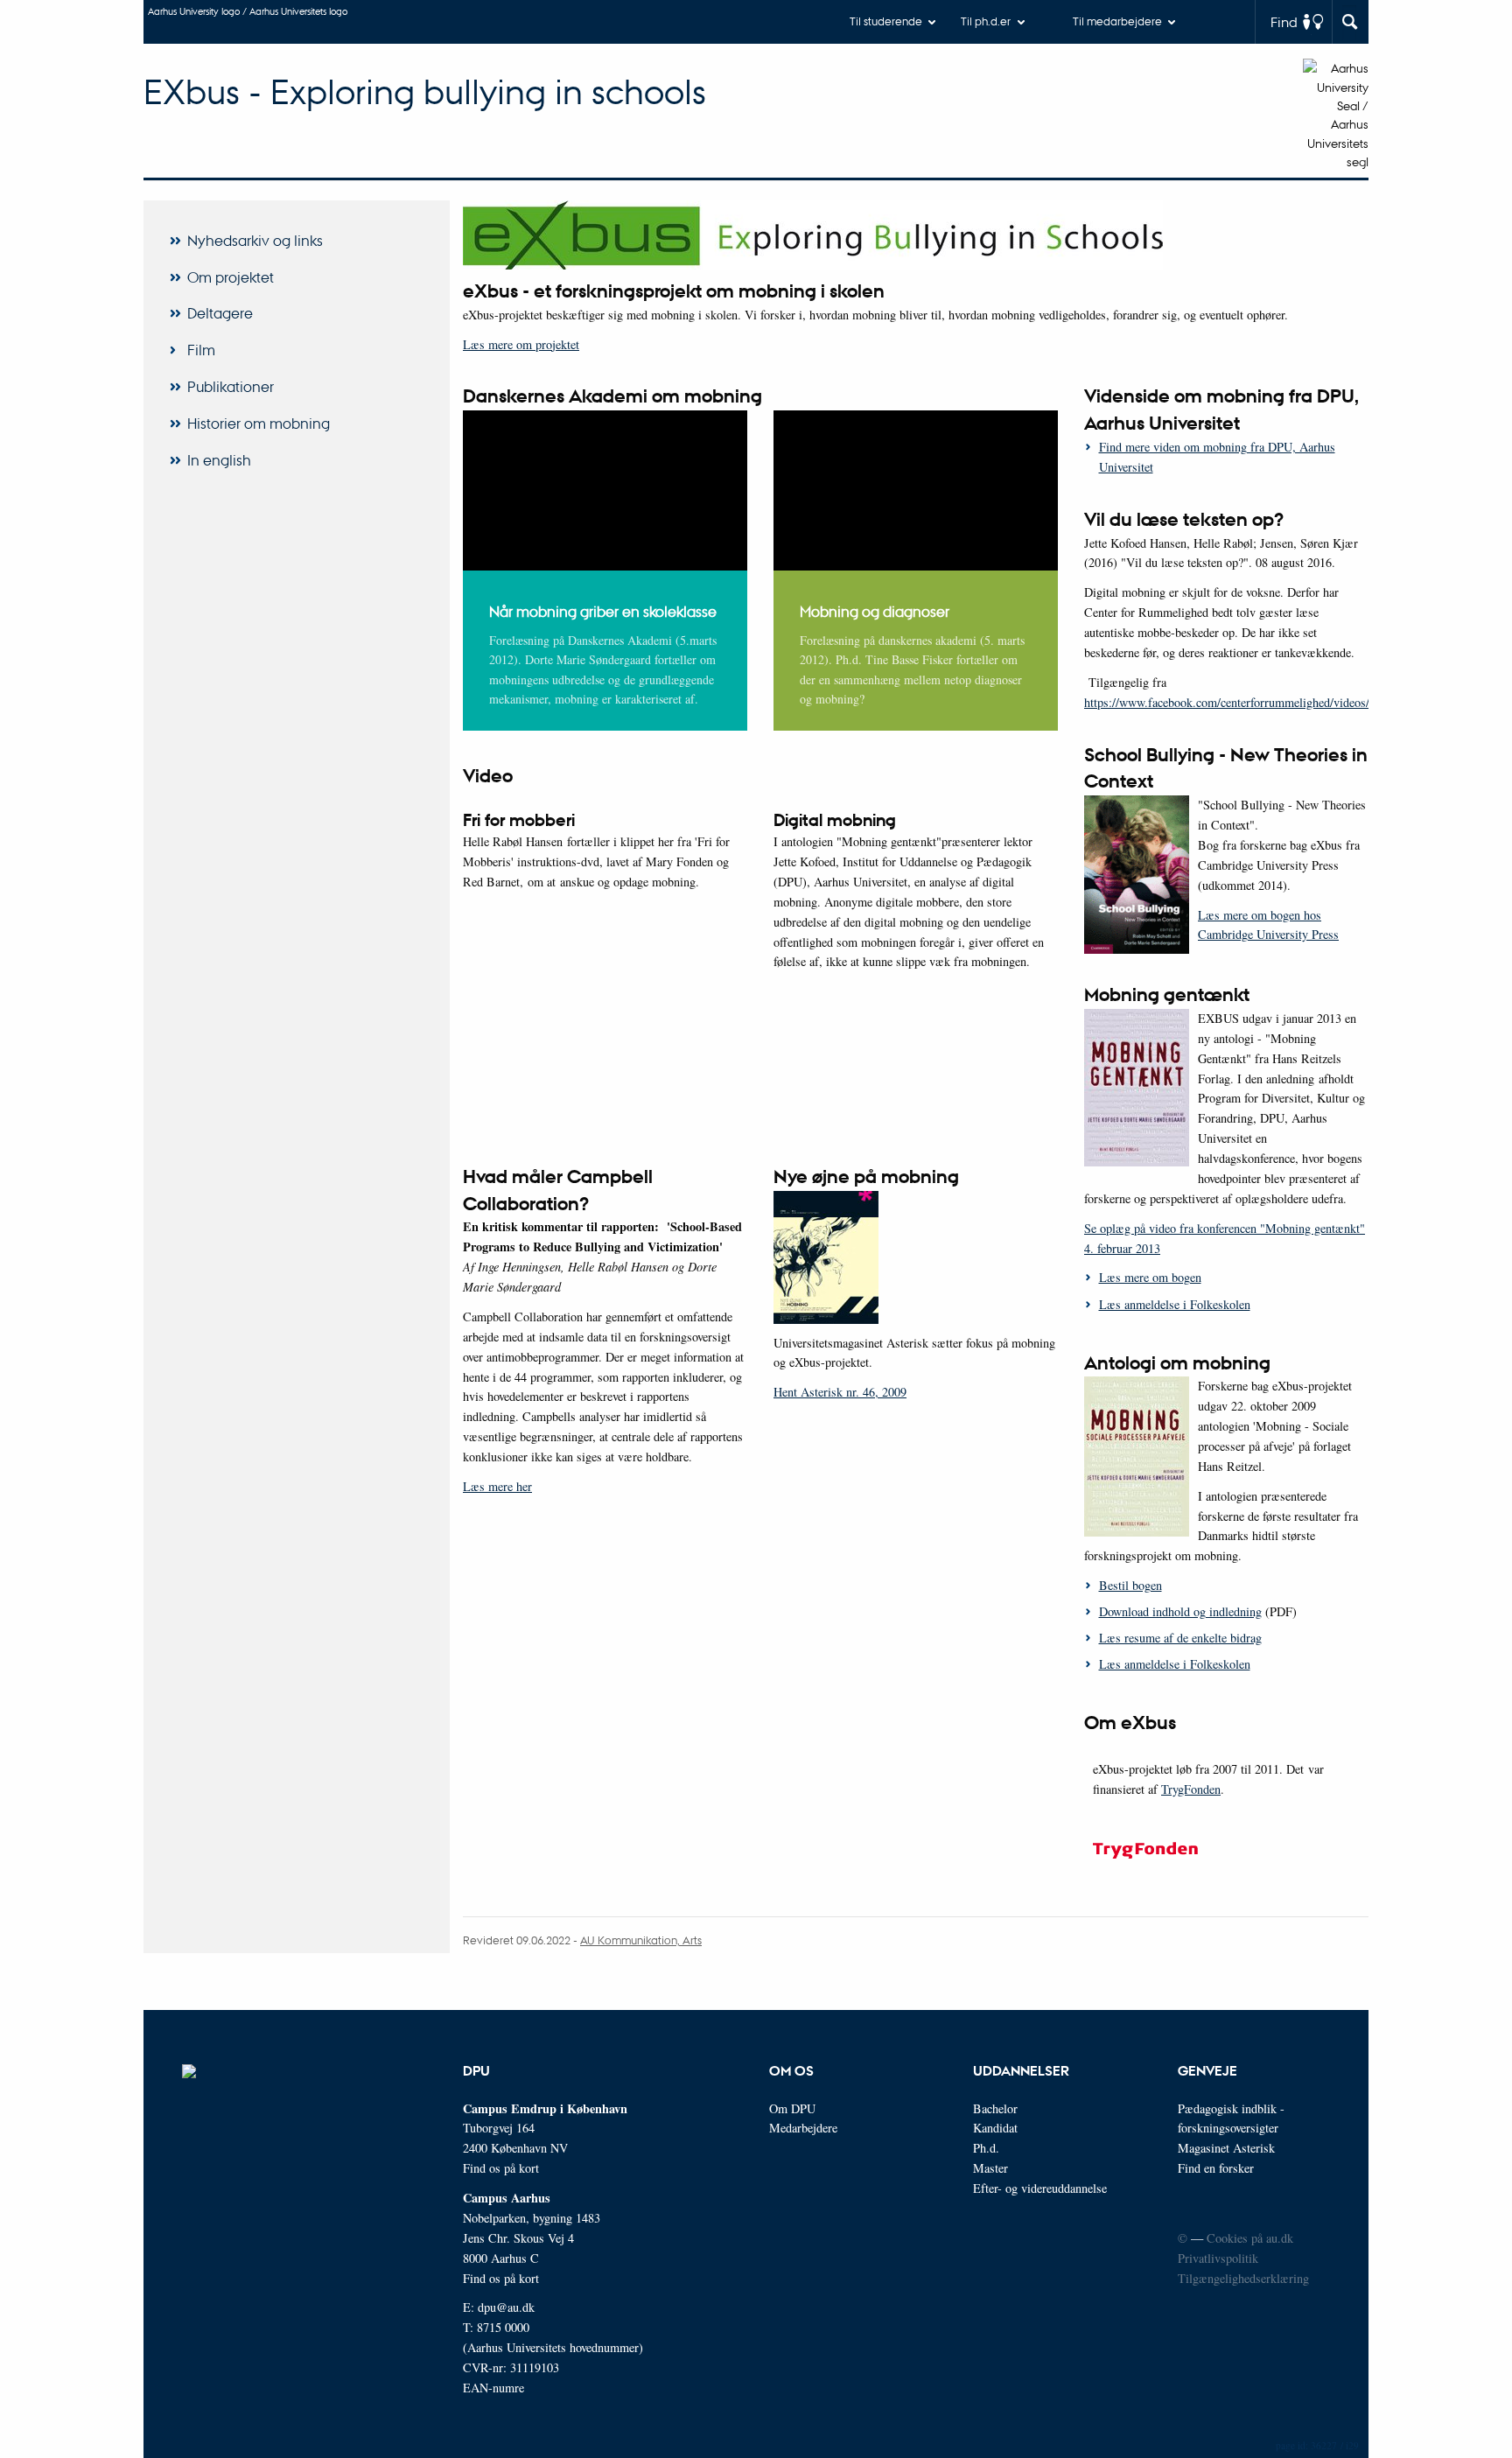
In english (219, 460)
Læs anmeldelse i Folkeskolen (1175, 1304)
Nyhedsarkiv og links (255, 240)
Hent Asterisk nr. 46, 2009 (840, 1392)
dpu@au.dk (506, 2307)
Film (201, 350)
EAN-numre (493, 2388)
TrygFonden (1191, 1789)
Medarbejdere (803, 2128)
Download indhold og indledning (1180, 1611)
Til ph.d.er (986, 21)
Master (990, 2168)
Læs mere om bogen (1150, 1277)
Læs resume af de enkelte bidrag (1180, 1638)
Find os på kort (501, 2168)
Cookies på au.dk (1250, 2238)
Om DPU (792, 2108)
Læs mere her (497, 1486)
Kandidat (995, 2128)
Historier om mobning (259, 423)
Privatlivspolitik (1218, 2258)
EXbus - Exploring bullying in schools (425, 91)
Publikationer (231, 386)
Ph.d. (986, 2148)
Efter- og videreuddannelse (1040, 2188)
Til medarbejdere (1117, 21)
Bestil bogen (1130, 1585)
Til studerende (886, 21)
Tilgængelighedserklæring (1243, 2278)
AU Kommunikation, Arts (641, 1940)
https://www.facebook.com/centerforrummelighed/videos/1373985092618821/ (1277, 702)
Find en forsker (1216, 2168)
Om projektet (231, 277)
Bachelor (995, 2108)
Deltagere (220, 313)
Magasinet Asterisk (1226, 2148)
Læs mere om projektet (521, 344)
